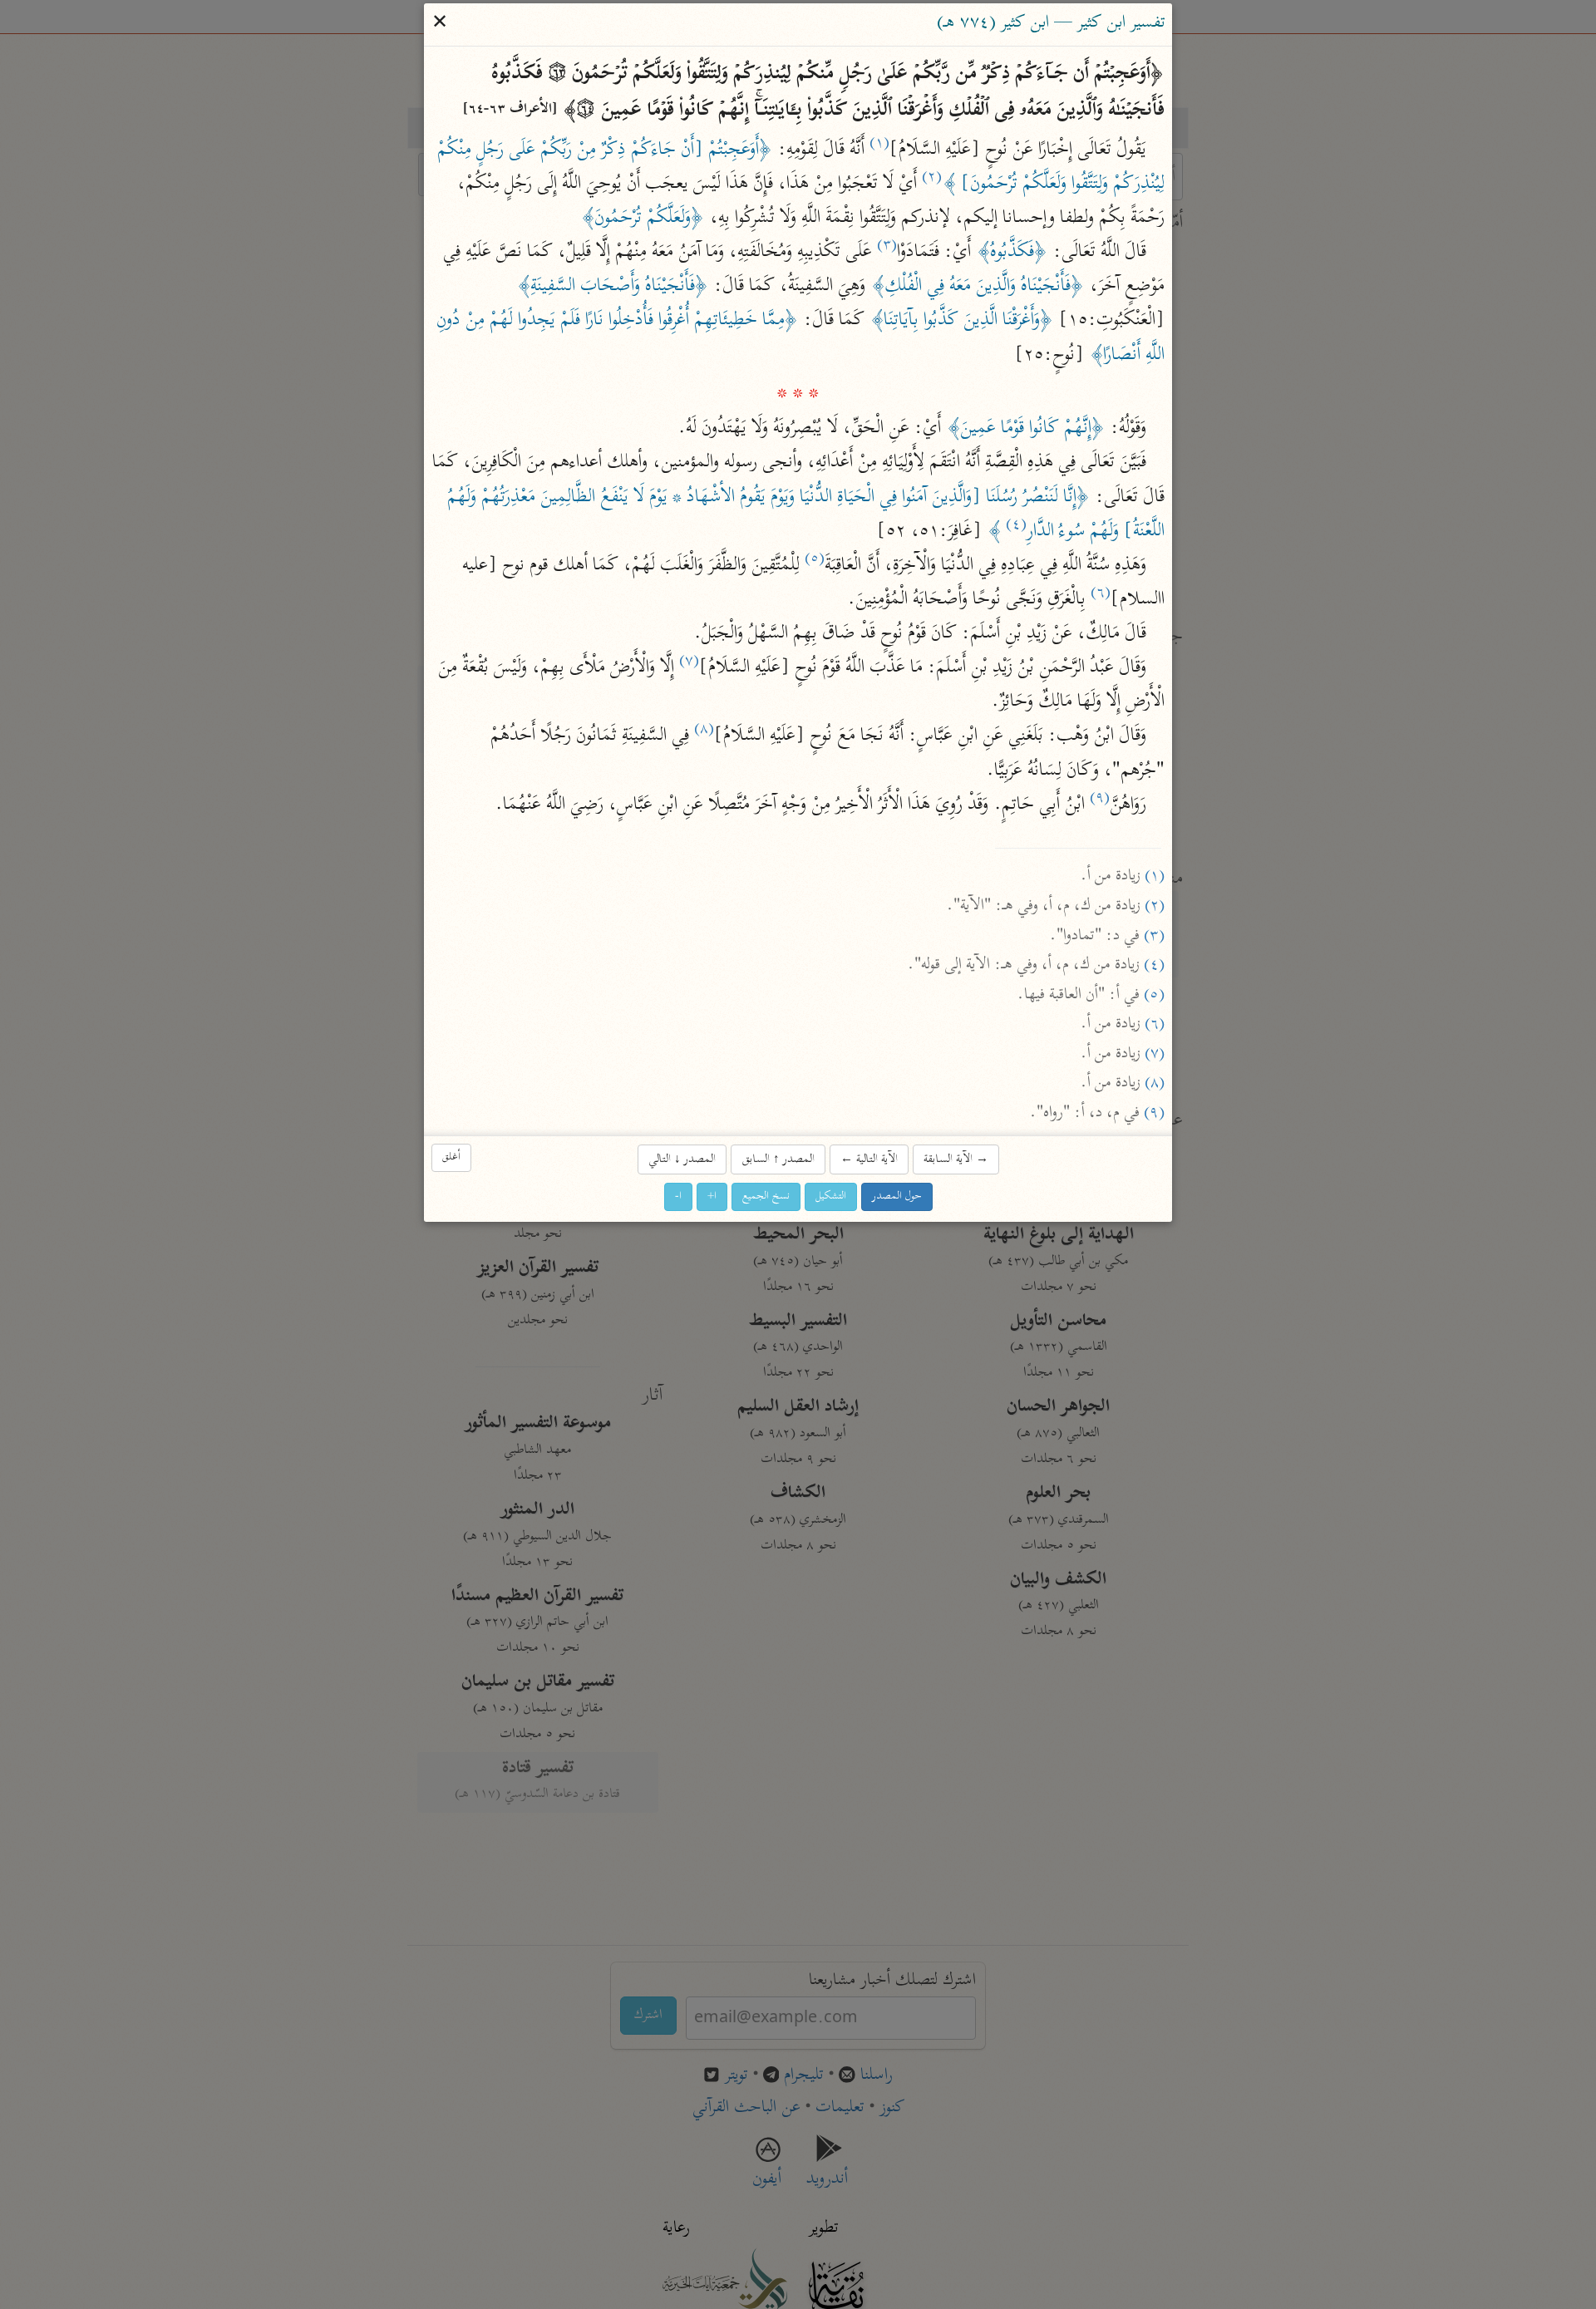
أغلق (451, 1157)
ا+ (712, 1196)
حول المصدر (897, 1196)
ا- (678, 1196)
